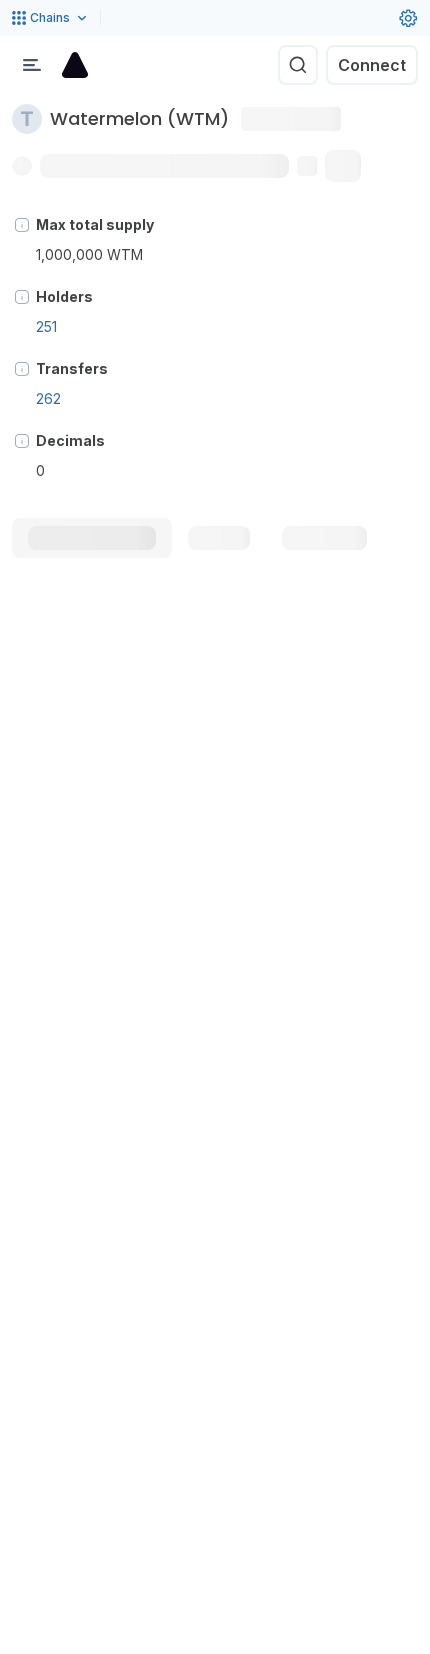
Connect (372, 65)
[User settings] (408, 18)
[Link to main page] (75, 65)
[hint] (22, 225)
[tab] (92, 538)
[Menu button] (32, 65)
